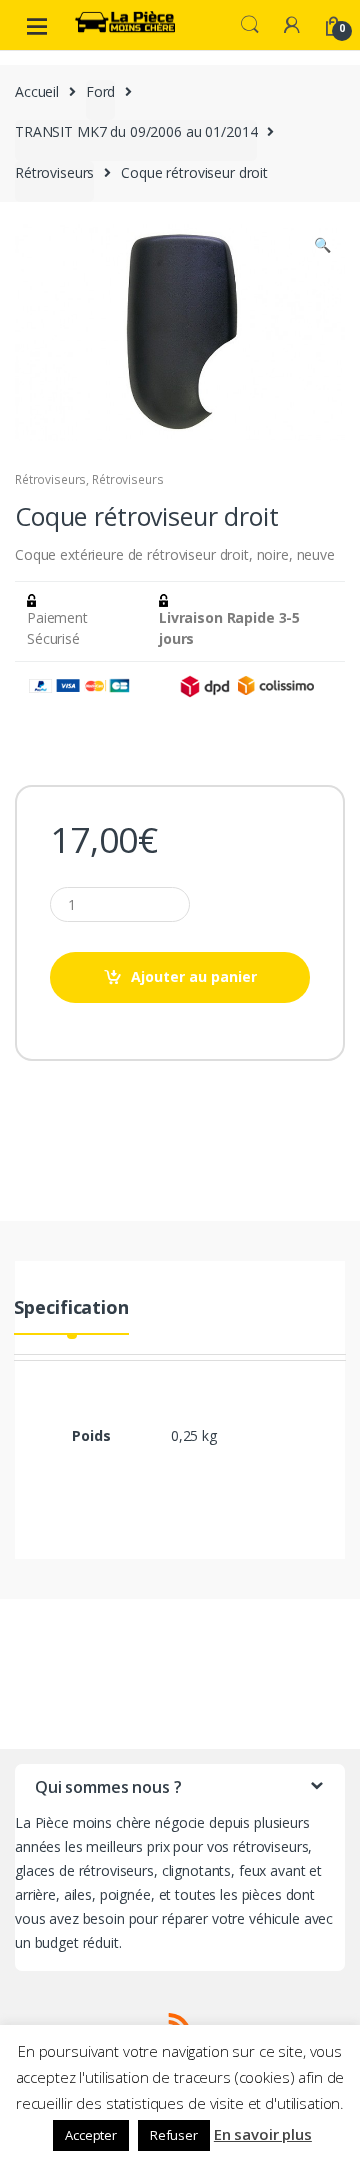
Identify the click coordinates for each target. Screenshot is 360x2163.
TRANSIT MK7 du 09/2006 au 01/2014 (136, 131)
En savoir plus (263, 2134)
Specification (71, 1308)
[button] (322, 247)
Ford (100, 91)
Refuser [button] (174, 2135)
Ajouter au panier (194, 976)
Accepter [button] (91, 2135)
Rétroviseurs (54, 172)
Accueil (37, 91)
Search (250, 25)
